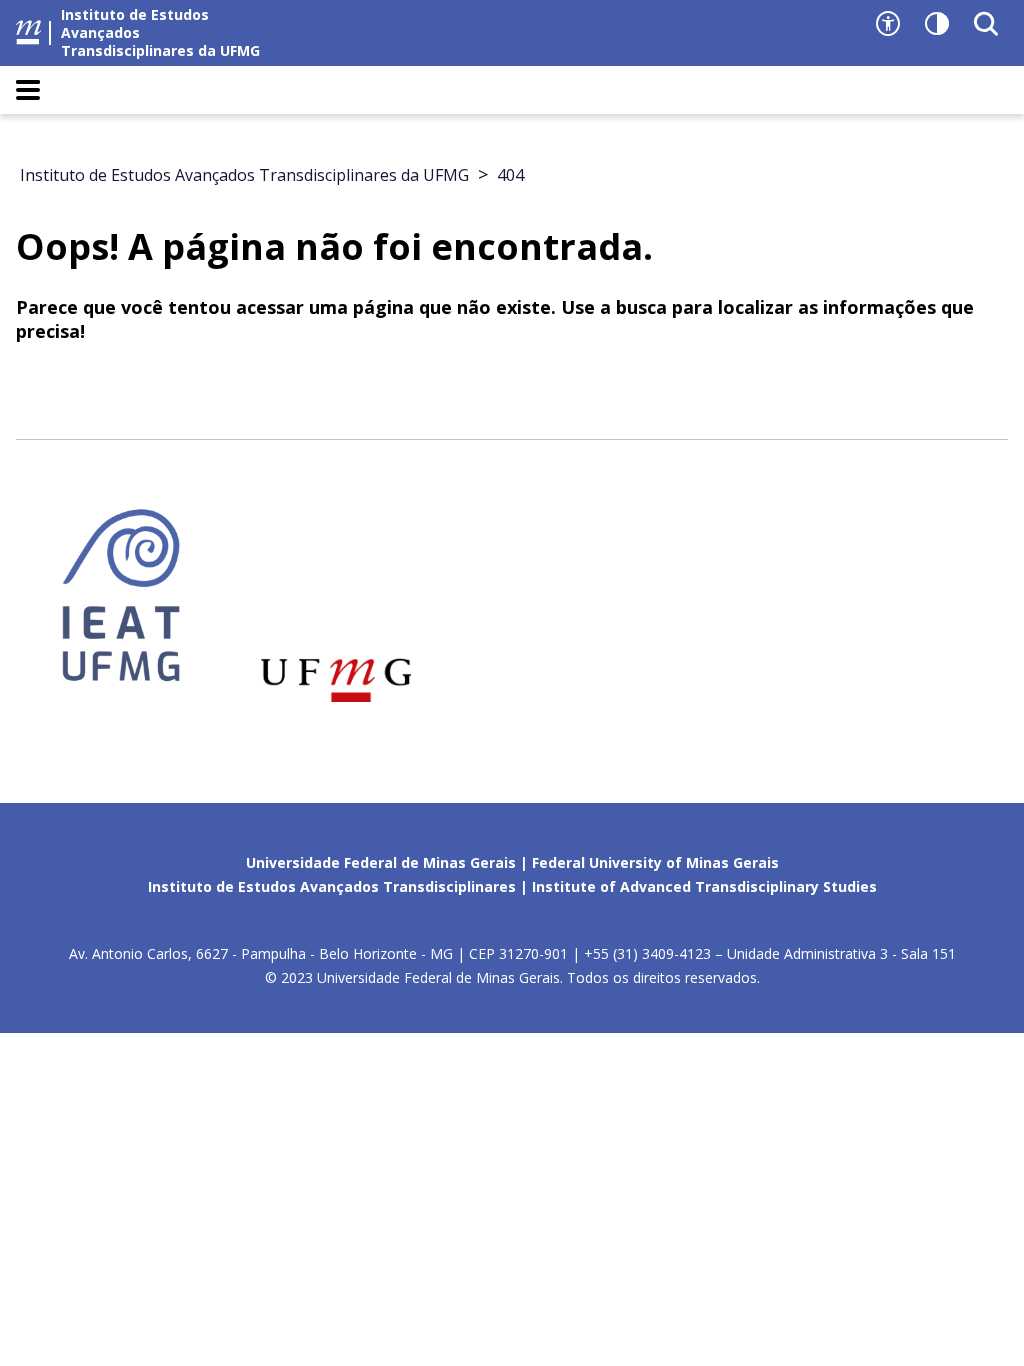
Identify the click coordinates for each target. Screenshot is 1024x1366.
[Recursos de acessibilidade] (888, 24)
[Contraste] (937, 24)
